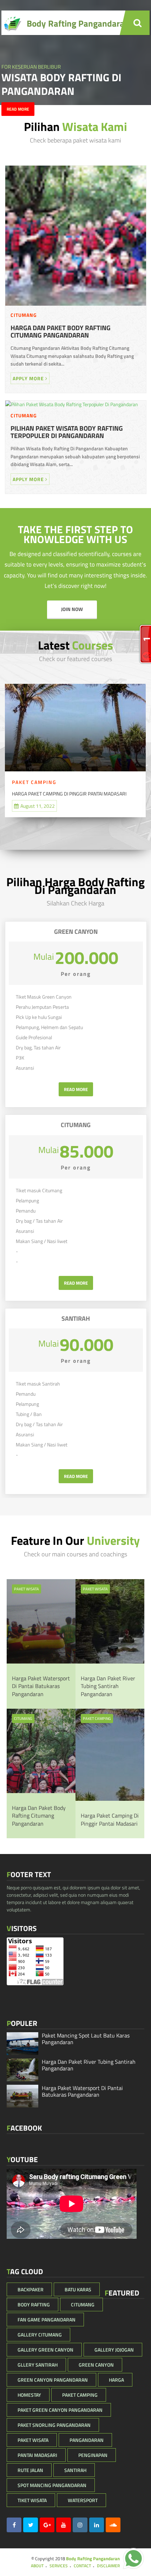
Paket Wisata (27, 1589)
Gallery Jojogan (114, 2350)
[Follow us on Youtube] (64, 2525)
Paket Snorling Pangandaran (54, 2425)
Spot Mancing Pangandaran (52, 2485)
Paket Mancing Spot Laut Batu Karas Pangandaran (86, 2039)
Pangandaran (87, 2440)
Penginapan (93, 2455)
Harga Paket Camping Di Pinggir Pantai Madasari (69, 794)
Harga (116, 2380)
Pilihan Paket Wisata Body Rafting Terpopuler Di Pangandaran (67, 432)
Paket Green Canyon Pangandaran (60, 2410)
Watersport (83, 2500)
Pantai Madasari (37, 2455)
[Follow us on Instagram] (80, 2525)
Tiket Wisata (32, 2500)
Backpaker (31, 2289)
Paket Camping (34, 782)
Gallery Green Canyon (45, 2350)
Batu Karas (78, 2289)
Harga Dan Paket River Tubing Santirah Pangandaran (108, 1686)
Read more (18, 109)
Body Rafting (34, 2304)
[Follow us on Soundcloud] (113, 2525)
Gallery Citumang (40, 2335)
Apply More (29, 378)
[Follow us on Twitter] (31, 2525)
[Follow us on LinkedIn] (97, 2525)
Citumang (24, 315)
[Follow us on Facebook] (14, 2525)
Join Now (72, 609)
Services (59, 2566)
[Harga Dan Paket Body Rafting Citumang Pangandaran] (75, 307)
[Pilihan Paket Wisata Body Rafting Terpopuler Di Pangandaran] (72, 404)
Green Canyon (96, 2365)
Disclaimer (108, 2566)
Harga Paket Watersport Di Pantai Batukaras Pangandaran (41, 1686)
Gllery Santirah (38, 2365)
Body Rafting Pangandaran (93, 2558)
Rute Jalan (30, 2470)
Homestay (29, 2395)
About (37, 2566)
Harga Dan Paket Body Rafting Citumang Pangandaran (61, 332)
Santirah (75, 2470)
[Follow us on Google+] (47, 2525)
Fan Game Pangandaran (47, 2320)
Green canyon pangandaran (53, 2380)
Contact (82, 2566)
